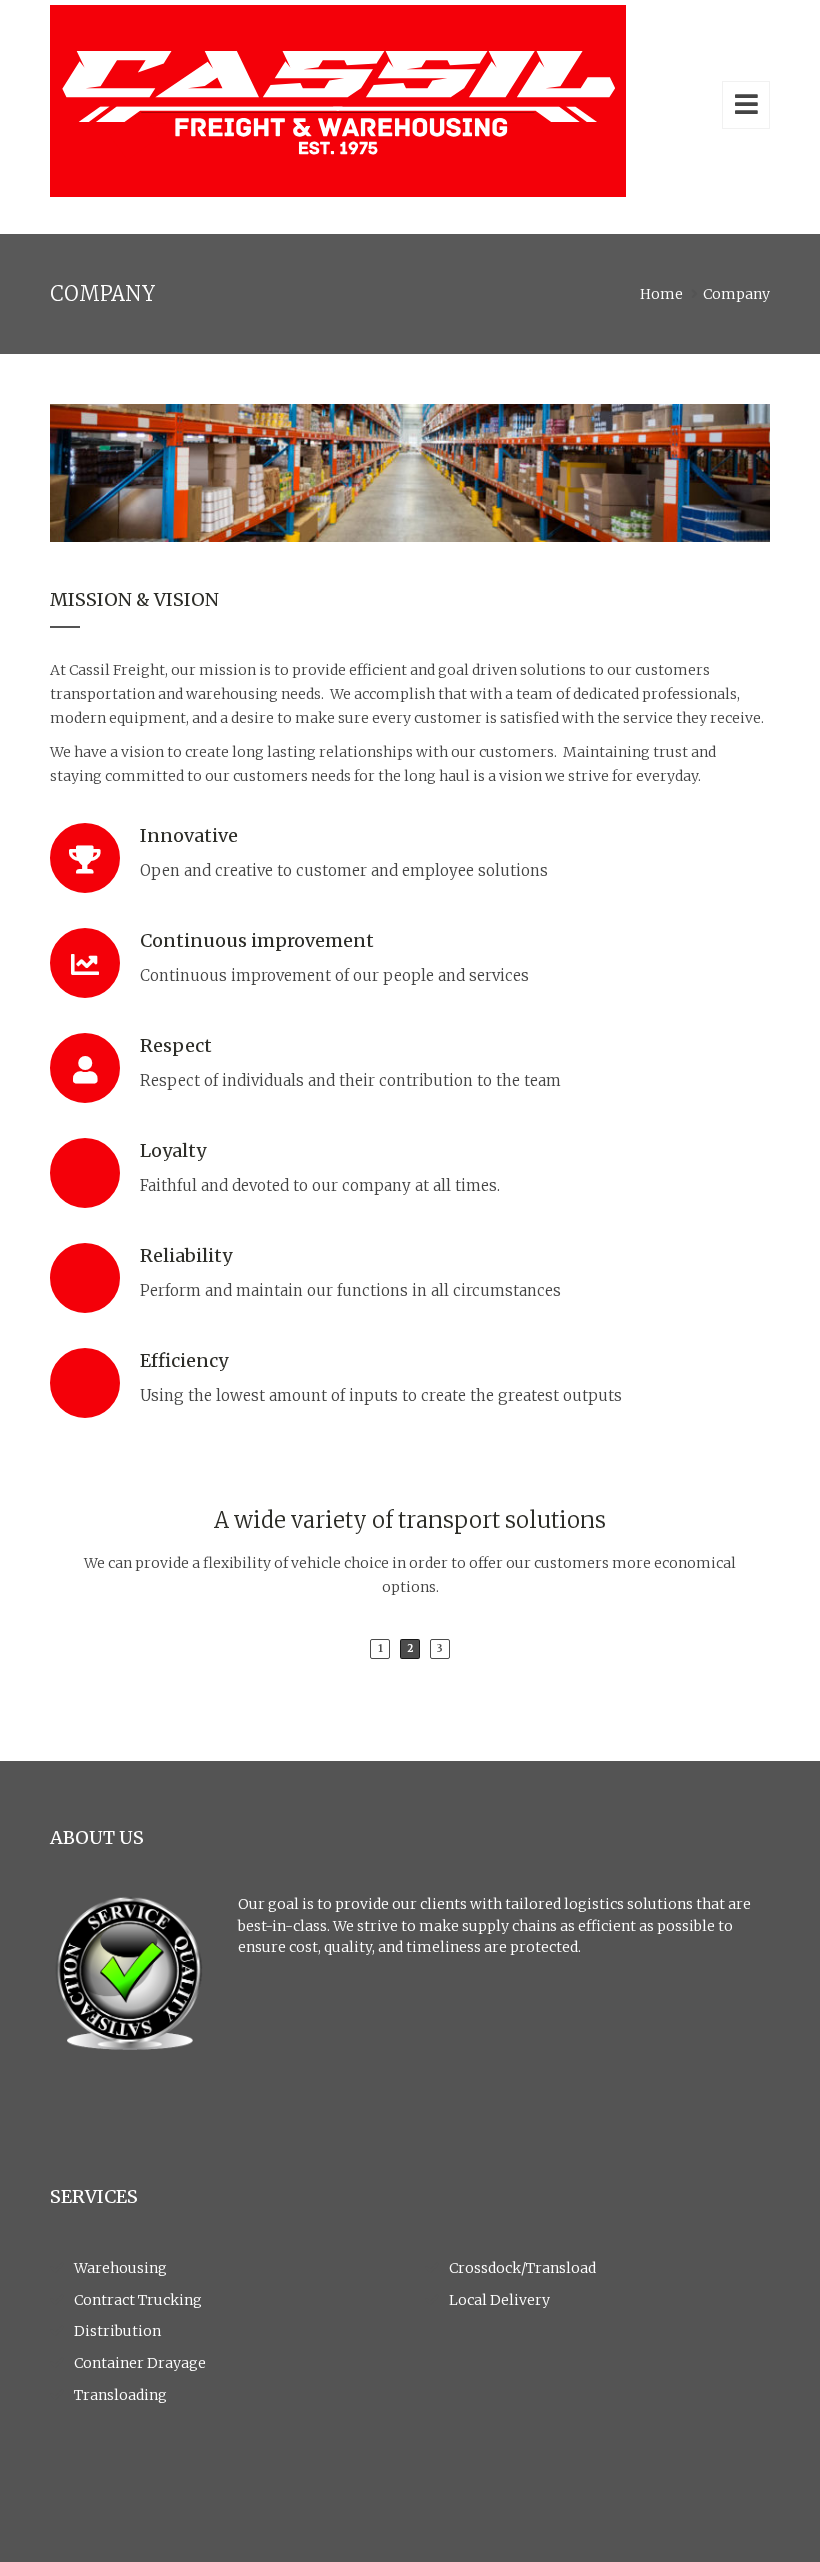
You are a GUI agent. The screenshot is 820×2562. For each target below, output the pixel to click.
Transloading (120, 2395)
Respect (176, 1045)
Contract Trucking (138, 2300)
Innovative (189, 835)
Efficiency (184, 1360)
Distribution (117, 2331)
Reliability (186, 1255)
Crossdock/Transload (522, 2268)
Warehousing (120, 2268)
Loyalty (173, 1150)
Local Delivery (499, 2300)
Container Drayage (140, 2363)
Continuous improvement (257, 940)
